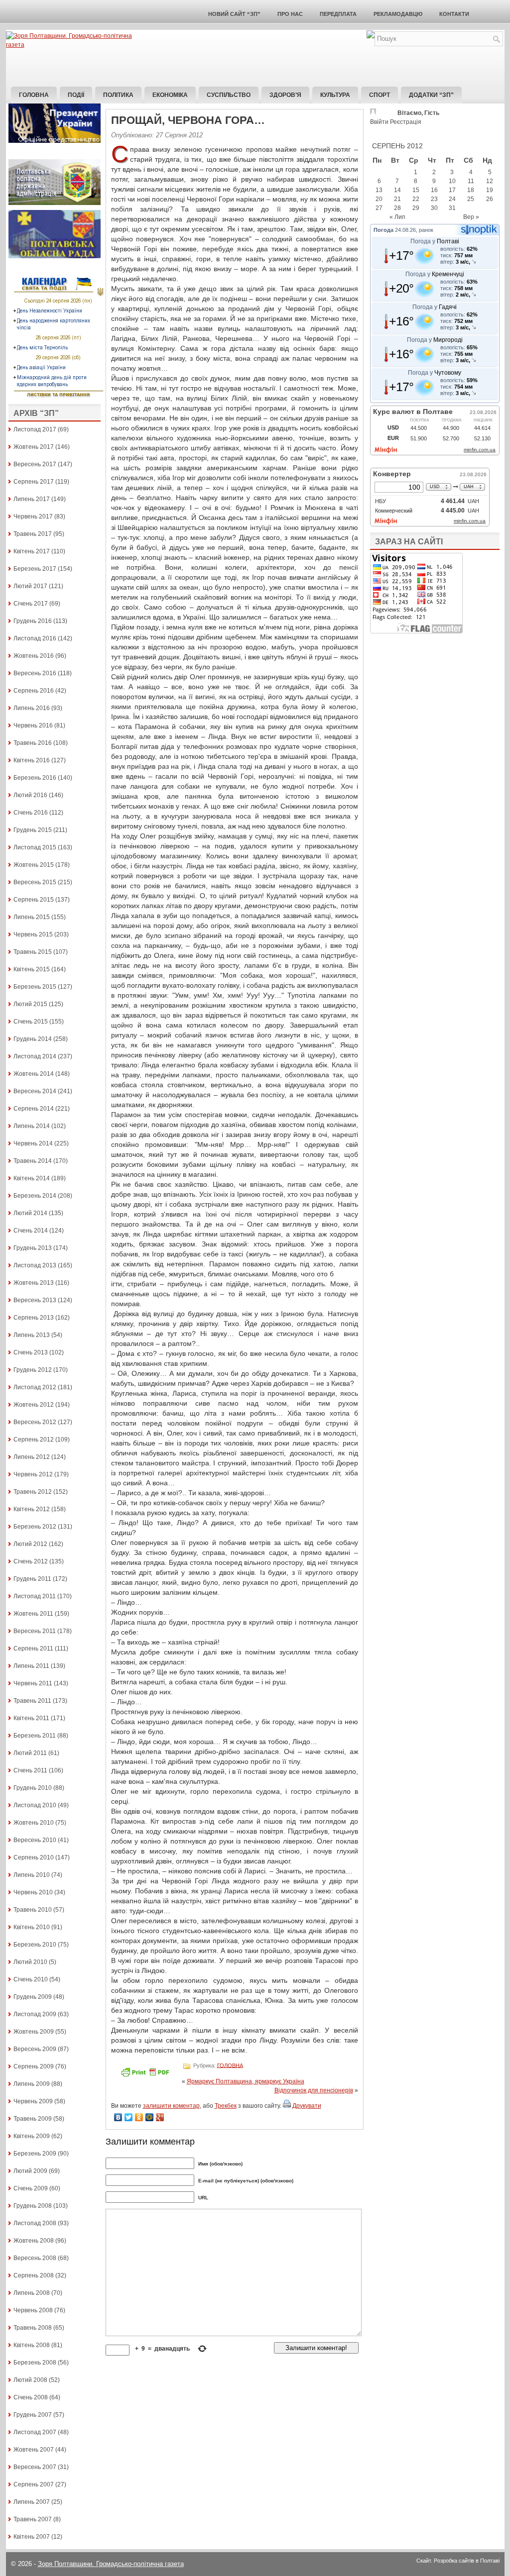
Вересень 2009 (35, 2049)
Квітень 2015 (32, 969)
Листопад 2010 (35, 1805)
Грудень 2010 (33, 1788)
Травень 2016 (33, 743)
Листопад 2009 (35, 2014)
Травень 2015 (33, 952)
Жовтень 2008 (34, 2241)
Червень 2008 (33, 2310)
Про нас (290, 14)
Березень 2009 (35, 2154)
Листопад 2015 (35, 847)
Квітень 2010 (32, 1927)
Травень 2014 (33, 1161)
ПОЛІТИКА (118, 95)
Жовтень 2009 (34, 2032)
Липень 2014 (32, 1126)
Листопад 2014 (35, 1056)
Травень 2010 (33, 1910)
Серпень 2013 (34, 1318)
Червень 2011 (33, 1683)
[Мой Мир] (150, 2117)
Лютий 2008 (30, 2380)
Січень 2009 (31, 2188)
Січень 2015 (31, 1022)
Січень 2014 (31, 1231)
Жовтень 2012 (34, 1405)
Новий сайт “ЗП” (234, 14)
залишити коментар (171, 2106)
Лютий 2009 (30, 2171)
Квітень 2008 (32, 2345)
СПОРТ (380, 95)
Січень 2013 (31, 1352)
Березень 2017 (35, 569)
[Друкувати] (287, 2106)
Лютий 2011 (30, 1753)
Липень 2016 (32, 708)
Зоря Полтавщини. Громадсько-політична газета (111, 2564)
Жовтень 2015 (34, 865)
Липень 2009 (32, 2084)
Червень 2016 (33, 725)
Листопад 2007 (35, 2432)
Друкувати (307, 2106)
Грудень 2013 (33, 1248)
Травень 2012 (33, 1492)
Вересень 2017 (35, 464)
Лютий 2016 (30, 795)
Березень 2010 (35, 1945)
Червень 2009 (33, 2101)
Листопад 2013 (35, 1265)
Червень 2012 (33, 1474)
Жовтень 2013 (34, 1283)
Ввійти (379, 122)
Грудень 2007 (33, 2415)
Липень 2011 (31, 1666)
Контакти (454, 14)
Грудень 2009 (33, 1997)
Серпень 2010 (34, 1857)
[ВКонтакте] (118, 2117)
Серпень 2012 (34, 1440)
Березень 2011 (35, 1736)
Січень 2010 (31, 1979)
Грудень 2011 (32, 1579)
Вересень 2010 (35, 1840)
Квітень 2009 (32, 2136)
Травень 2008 (33, 2328)
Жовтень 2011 (33, 1614)
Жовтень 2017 (34, 447)
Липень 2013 (32, 1335)
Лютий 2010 (30, 1962)
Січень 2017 (31, 604)
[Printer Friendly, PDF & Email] (146, 2075)
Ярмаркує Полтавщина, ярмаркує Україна (246, 2081)
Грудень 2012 (33, 1370)
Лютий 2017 (30, 586)
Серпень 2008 (34, 2275)
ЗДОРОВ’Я (285, 95)
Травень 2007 (33, 2519)
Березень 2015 (35, 987)
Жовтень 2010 (34, 1823)
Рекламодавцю (398, 14)
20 (379, 199)
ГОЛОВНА (230, 2065)
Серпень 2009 (34, 2066)
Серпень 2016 (34, 691)
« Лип (397, 217)
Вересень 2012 (35, 1422)
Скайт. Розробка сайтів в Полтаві (458, 2561)
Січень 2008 (31, 2397)
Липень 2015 (32, 917)
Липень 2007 (32, 2502)
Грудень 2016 (33, 621)
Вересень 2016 (35, 673)
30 (434, 208)
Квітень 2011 (31, 1718)
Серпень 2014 (34, 1109)
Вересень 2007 (35, 2467)
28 (397, 208)
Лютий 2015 (30, 1004)
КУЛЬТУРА (335, 95)
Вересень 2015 (35, 882)
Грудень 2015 (33, 830)
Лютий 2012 (30, 1544)
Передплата (338, 14)
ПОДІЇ (76, 95)
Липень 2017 (32, 499)
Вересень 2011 (35, 1631)
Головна (34, 95)
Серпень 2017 (34, 482)
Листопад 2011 (35, 1596)
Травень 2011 (32, 1701)
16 (434, 190)
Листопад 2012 (35, 1387)
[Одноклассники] (139, 2117)
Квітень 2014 (32, 1178)
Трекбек (226, 2106)
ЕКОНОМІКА (170, 95)
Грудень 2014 (33, 1039)
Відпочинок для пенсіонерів (314, 2090)
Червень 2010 (33, 1892)
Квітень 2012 (32, 1509)
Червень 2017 (33, 516)
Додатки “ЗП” (431, 95)
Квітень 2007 (32, 2537)
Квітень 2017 (32, 551)
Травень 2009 (33, 2119)
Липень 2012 (32, 1457)
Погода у (435, 241)
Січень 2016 (31, 813)
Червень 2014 (33, 1143)
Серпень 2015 (34, 900)
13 (379, 190)
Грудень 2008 (33, 2206)
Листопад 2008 (35, 2223)
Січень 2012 (31, 1561)
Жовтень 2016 (34, 656)
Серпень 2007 (34, 2484)
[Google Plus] (160, 2117)
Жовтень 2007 (34, 2450)
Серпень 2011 (33, 1649)
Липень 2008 (32, 2293)
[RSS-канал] (371, 36)
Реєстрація (406, 122)
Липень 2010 (32, 1875)
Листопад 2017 (35, 429)
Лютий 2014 (30, 1213)
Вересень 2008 (35, 2258)
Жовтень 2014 (34, 1074)
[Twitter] (129, 2117)
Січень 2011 (30, 1770)
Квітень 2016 (32, 760)
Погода (383, 230)
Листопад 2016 (35, 638)
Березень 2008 (35, 2363)
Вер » (471, 217)
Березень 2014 (35, 1196)
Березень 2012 (35, 1527)
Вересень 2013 (35, 1300)
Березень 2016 (35, 778)
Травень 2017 (33, 534)
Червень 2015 (33, 934)
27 (379, 208)
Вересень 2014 (35, 1091)
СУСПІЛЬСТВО (229, 95)
